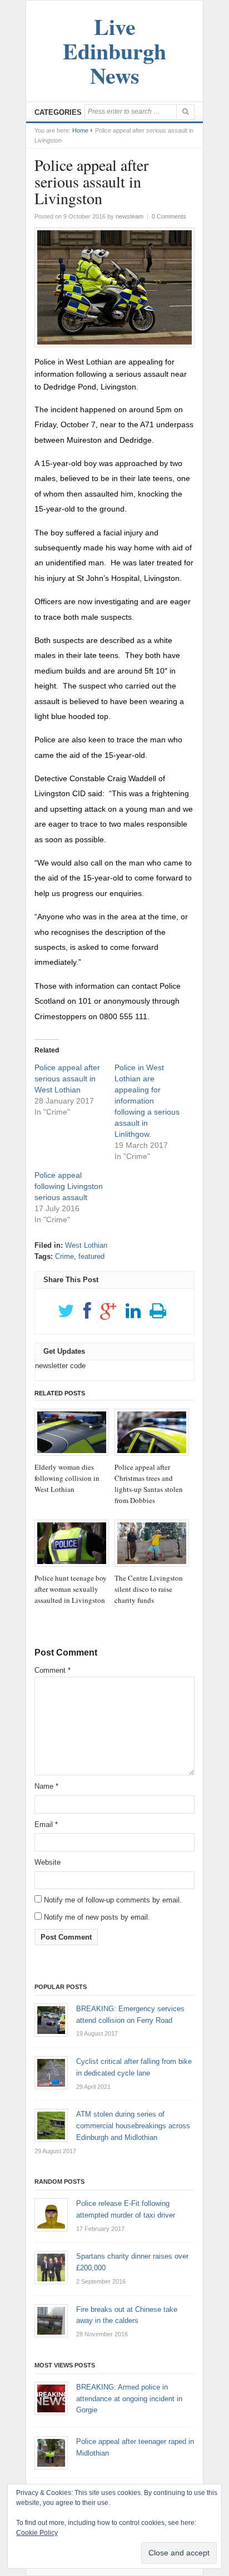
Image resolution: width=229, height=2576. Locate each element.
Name (46, 1786)
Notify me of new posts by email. (97, 1917)
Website (48, 1862)
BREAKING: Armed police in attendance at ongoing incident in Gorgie (129, 2399)
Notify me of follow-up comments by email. (113, 1900)
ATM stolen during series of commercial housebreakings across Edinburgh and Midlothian (133, 2126)
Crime (64, 1256)
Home (80, 130)
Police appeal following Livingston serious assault (69, 1186)
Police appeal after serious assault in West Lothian (67, 1079)
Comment (53, 1670)
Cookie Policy (37, 2533)
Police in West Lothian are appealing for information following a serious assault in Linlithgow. (147, 1101)
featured (91, 1256)
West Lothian (86, 1245)
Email (46, 1825)
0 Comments (169, 216)
